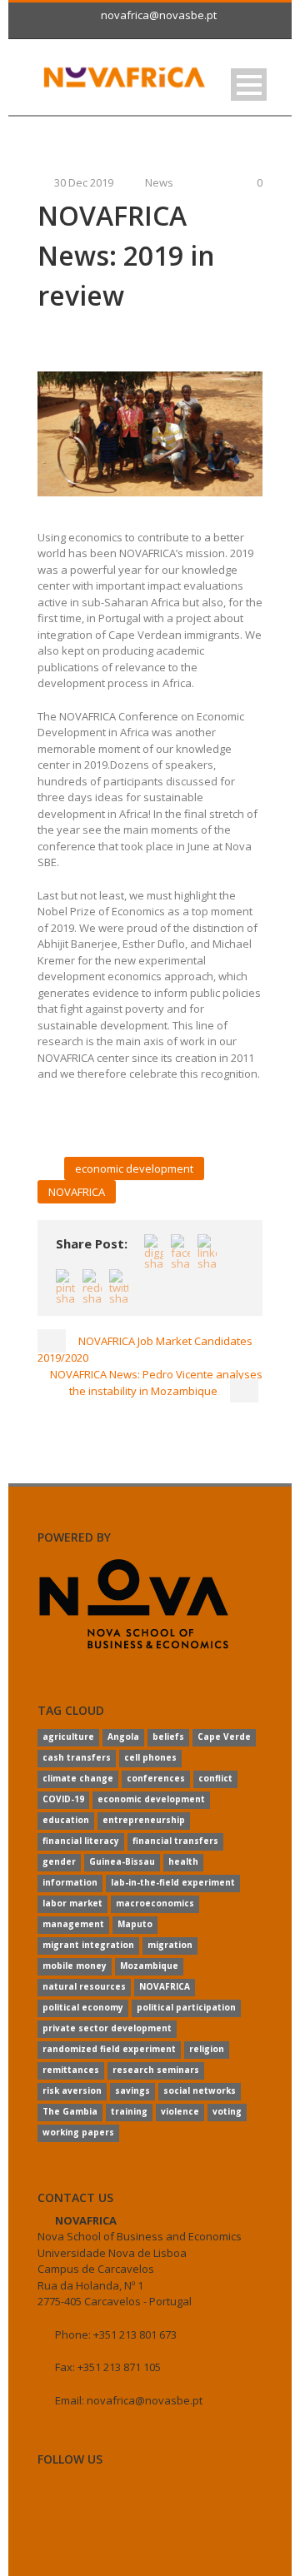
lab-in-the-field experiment (173, 1882)
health (183, 1861)
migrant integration (88, 1945)
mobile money (75, 1966)
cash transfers (77, 1757)
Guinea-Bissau (122, 1861)
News (159, 182)
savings (132, 2090)
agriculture (68, 1736)
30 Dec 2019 (84, 182)
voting (227, 2111)
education (66, 1820)
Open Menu (249, 85)
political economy (83, 2007)
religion (207, 2049)
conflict (215, 1778)
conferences (156, 1778)
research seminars (156, 2070)
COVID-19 (63, 1799)
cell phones (150, 1757)
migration (170, 1945)
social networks (200, 2090)
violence (180, 2111)
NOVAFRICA (77, 1192)
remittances (71, 2070)
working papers (78, 2132)
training (129, 2111)
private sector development (107, 2028)
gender (59, 1861)
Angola (123, 1736)
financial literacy (81, 1841)
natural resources (84, 1986)
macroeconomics (155, 1903)
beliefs (168, 1736)
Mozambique (149, 1966)
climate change (78, 1778)
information (70, 1882)
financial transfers (175, 1841)
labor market (72, 1903)
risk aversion (72, 2090)
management (73, 1924)
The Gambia (70, 2111)
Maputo (135, 1924)
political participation (186, 2007)
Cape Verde (224, 1736)
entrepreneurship (144, 1820)
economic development (134, 1168)
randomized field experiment (109, 2049)
